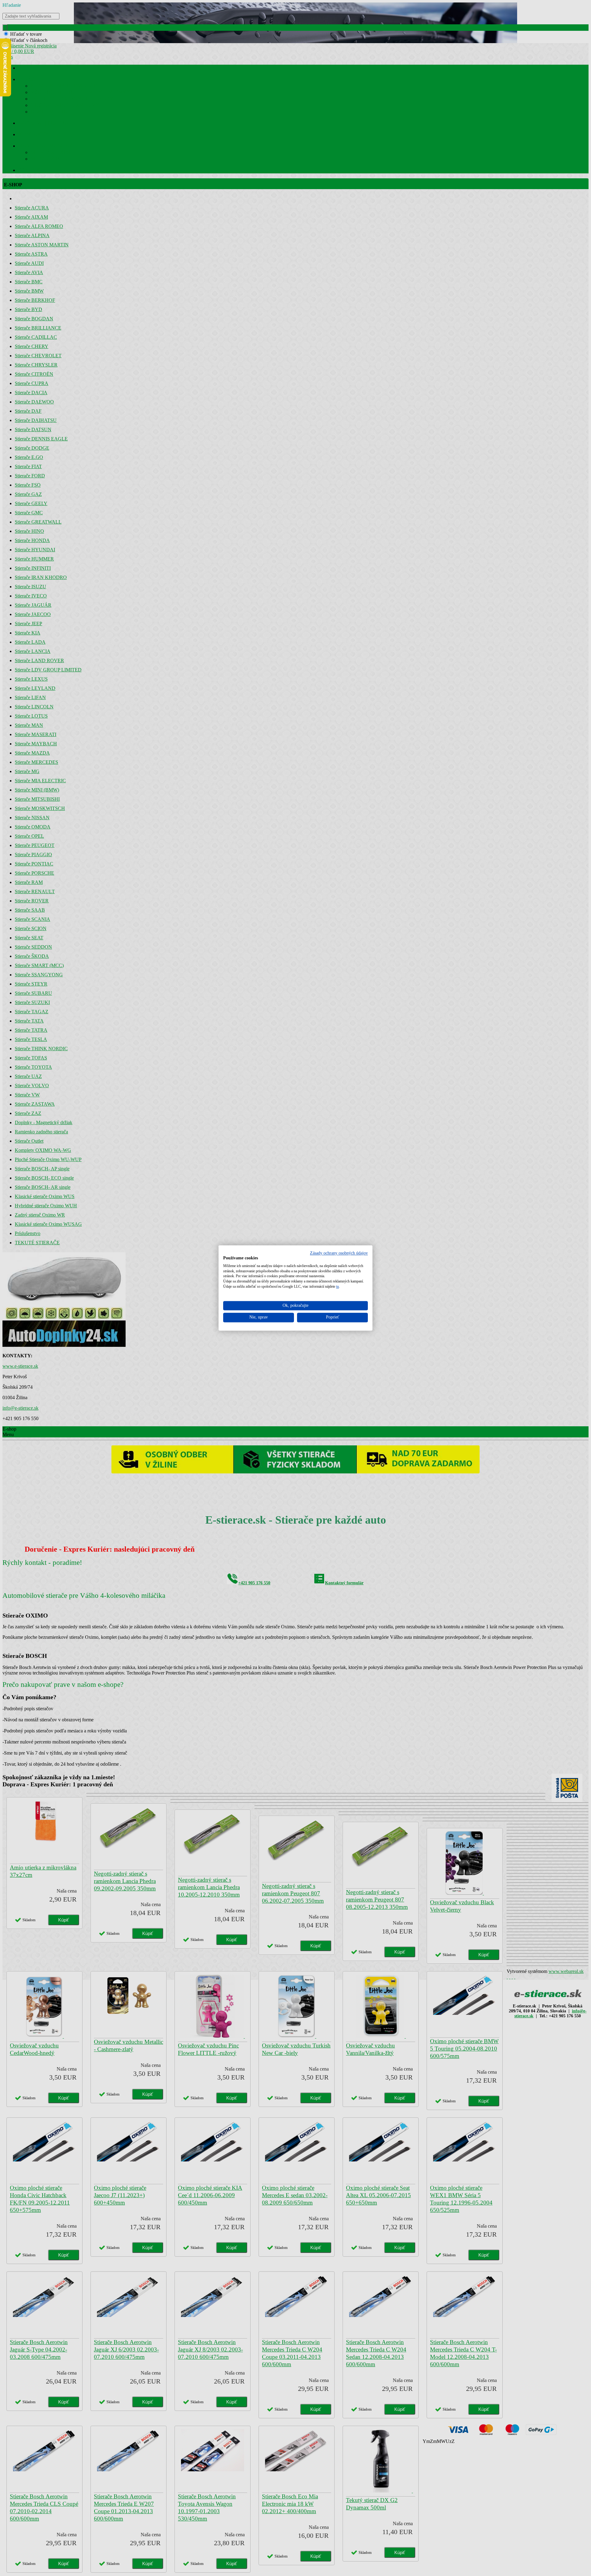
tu (338, 1286)
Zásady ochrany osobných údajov (339, 1253)
